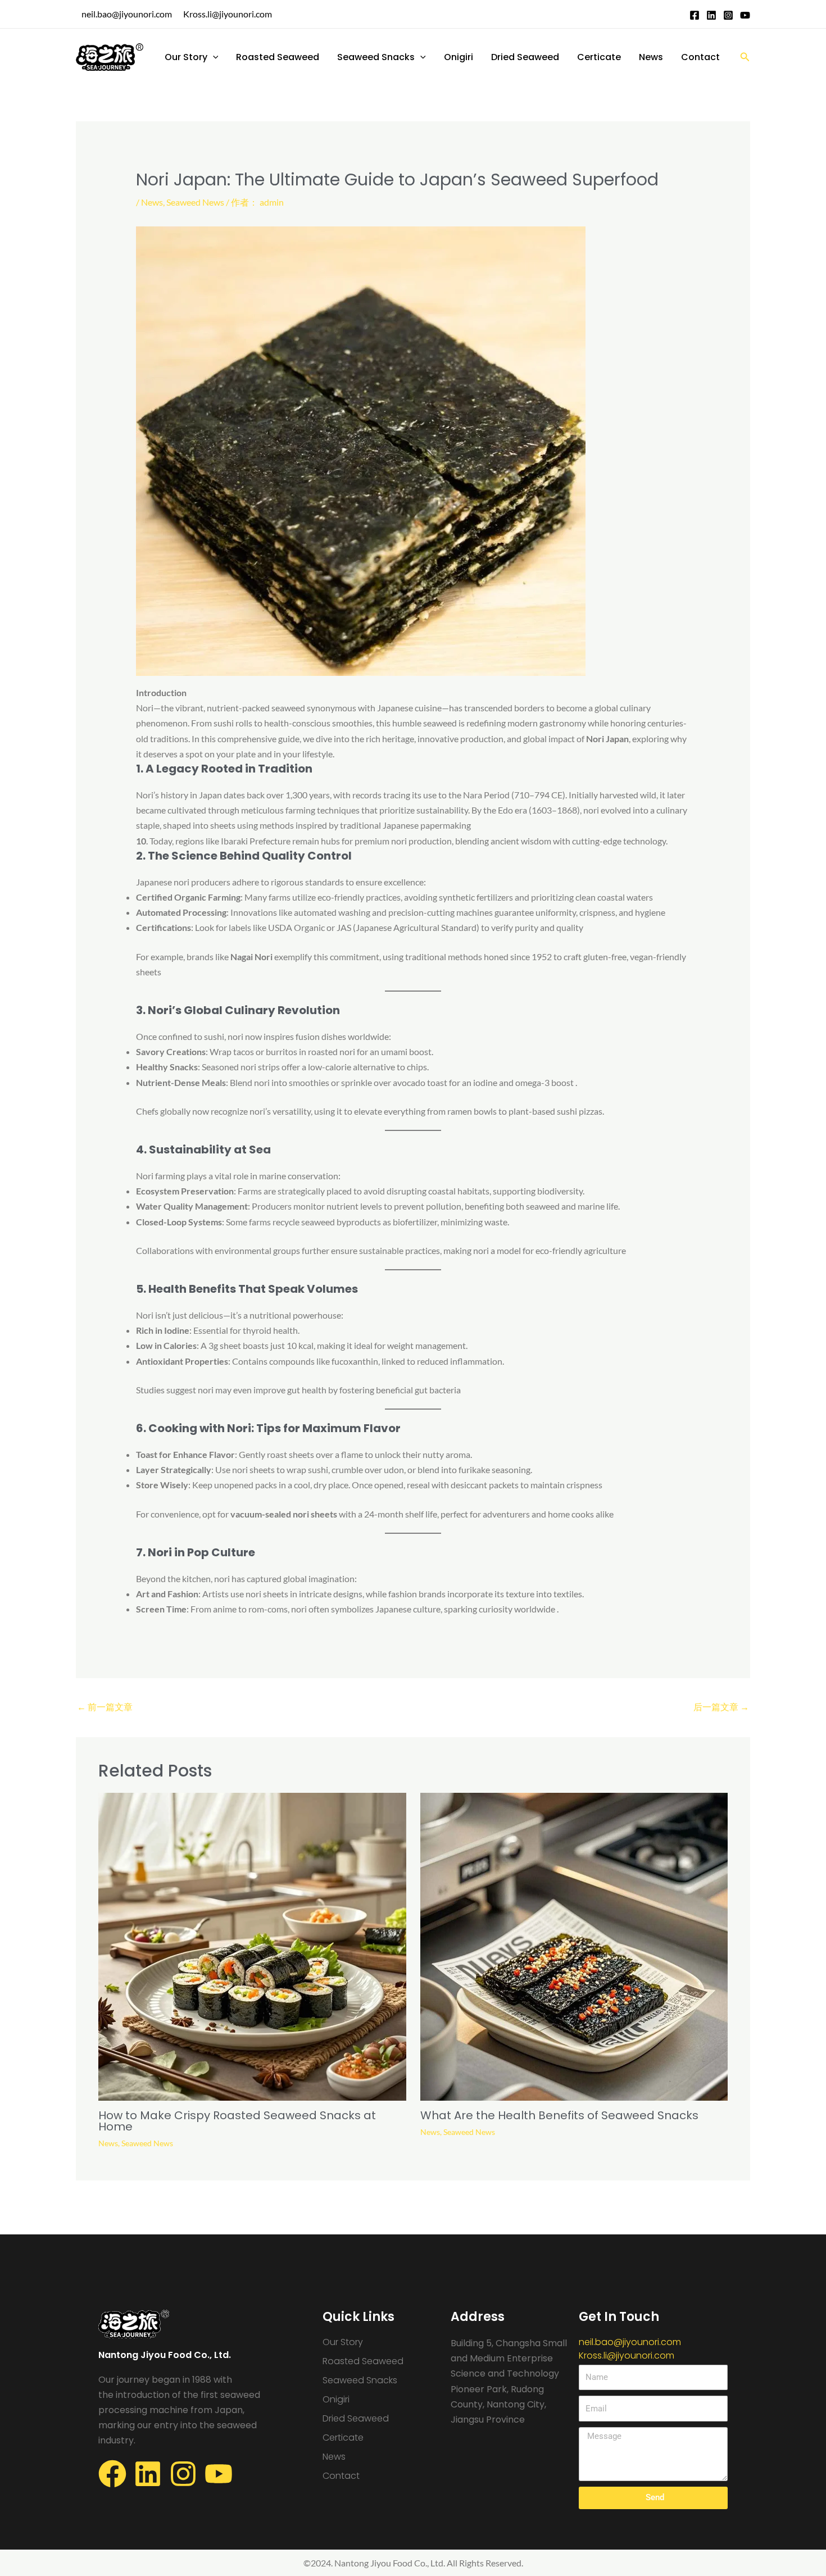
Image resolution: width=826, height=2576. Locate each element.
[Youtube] (745, 15)
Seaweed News (195, 202)
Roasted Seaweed (278, 57)
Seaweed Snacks (376, 57)
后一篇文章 (721, 1707)
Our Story (186, 57)
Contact (700, 57)
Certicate (599, 57)
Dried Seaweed (525, 57)
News (651, 57)
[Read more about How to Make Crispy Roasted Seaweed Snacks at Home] (252, 1945)
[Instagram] (728, 15)
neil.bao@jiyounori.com (127, 14)
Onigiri (459, 57)
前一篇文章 (105, 1707)
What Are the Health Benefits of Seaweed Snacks (559, 2115)
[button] (213, 57)
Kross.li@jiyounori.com (228, 14)
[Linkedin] (711, 15)
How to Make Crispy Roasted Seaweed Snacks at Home (237, 2121)
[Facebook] (695, 15)
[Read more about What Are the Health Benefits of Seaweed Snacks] (574, 1945)
